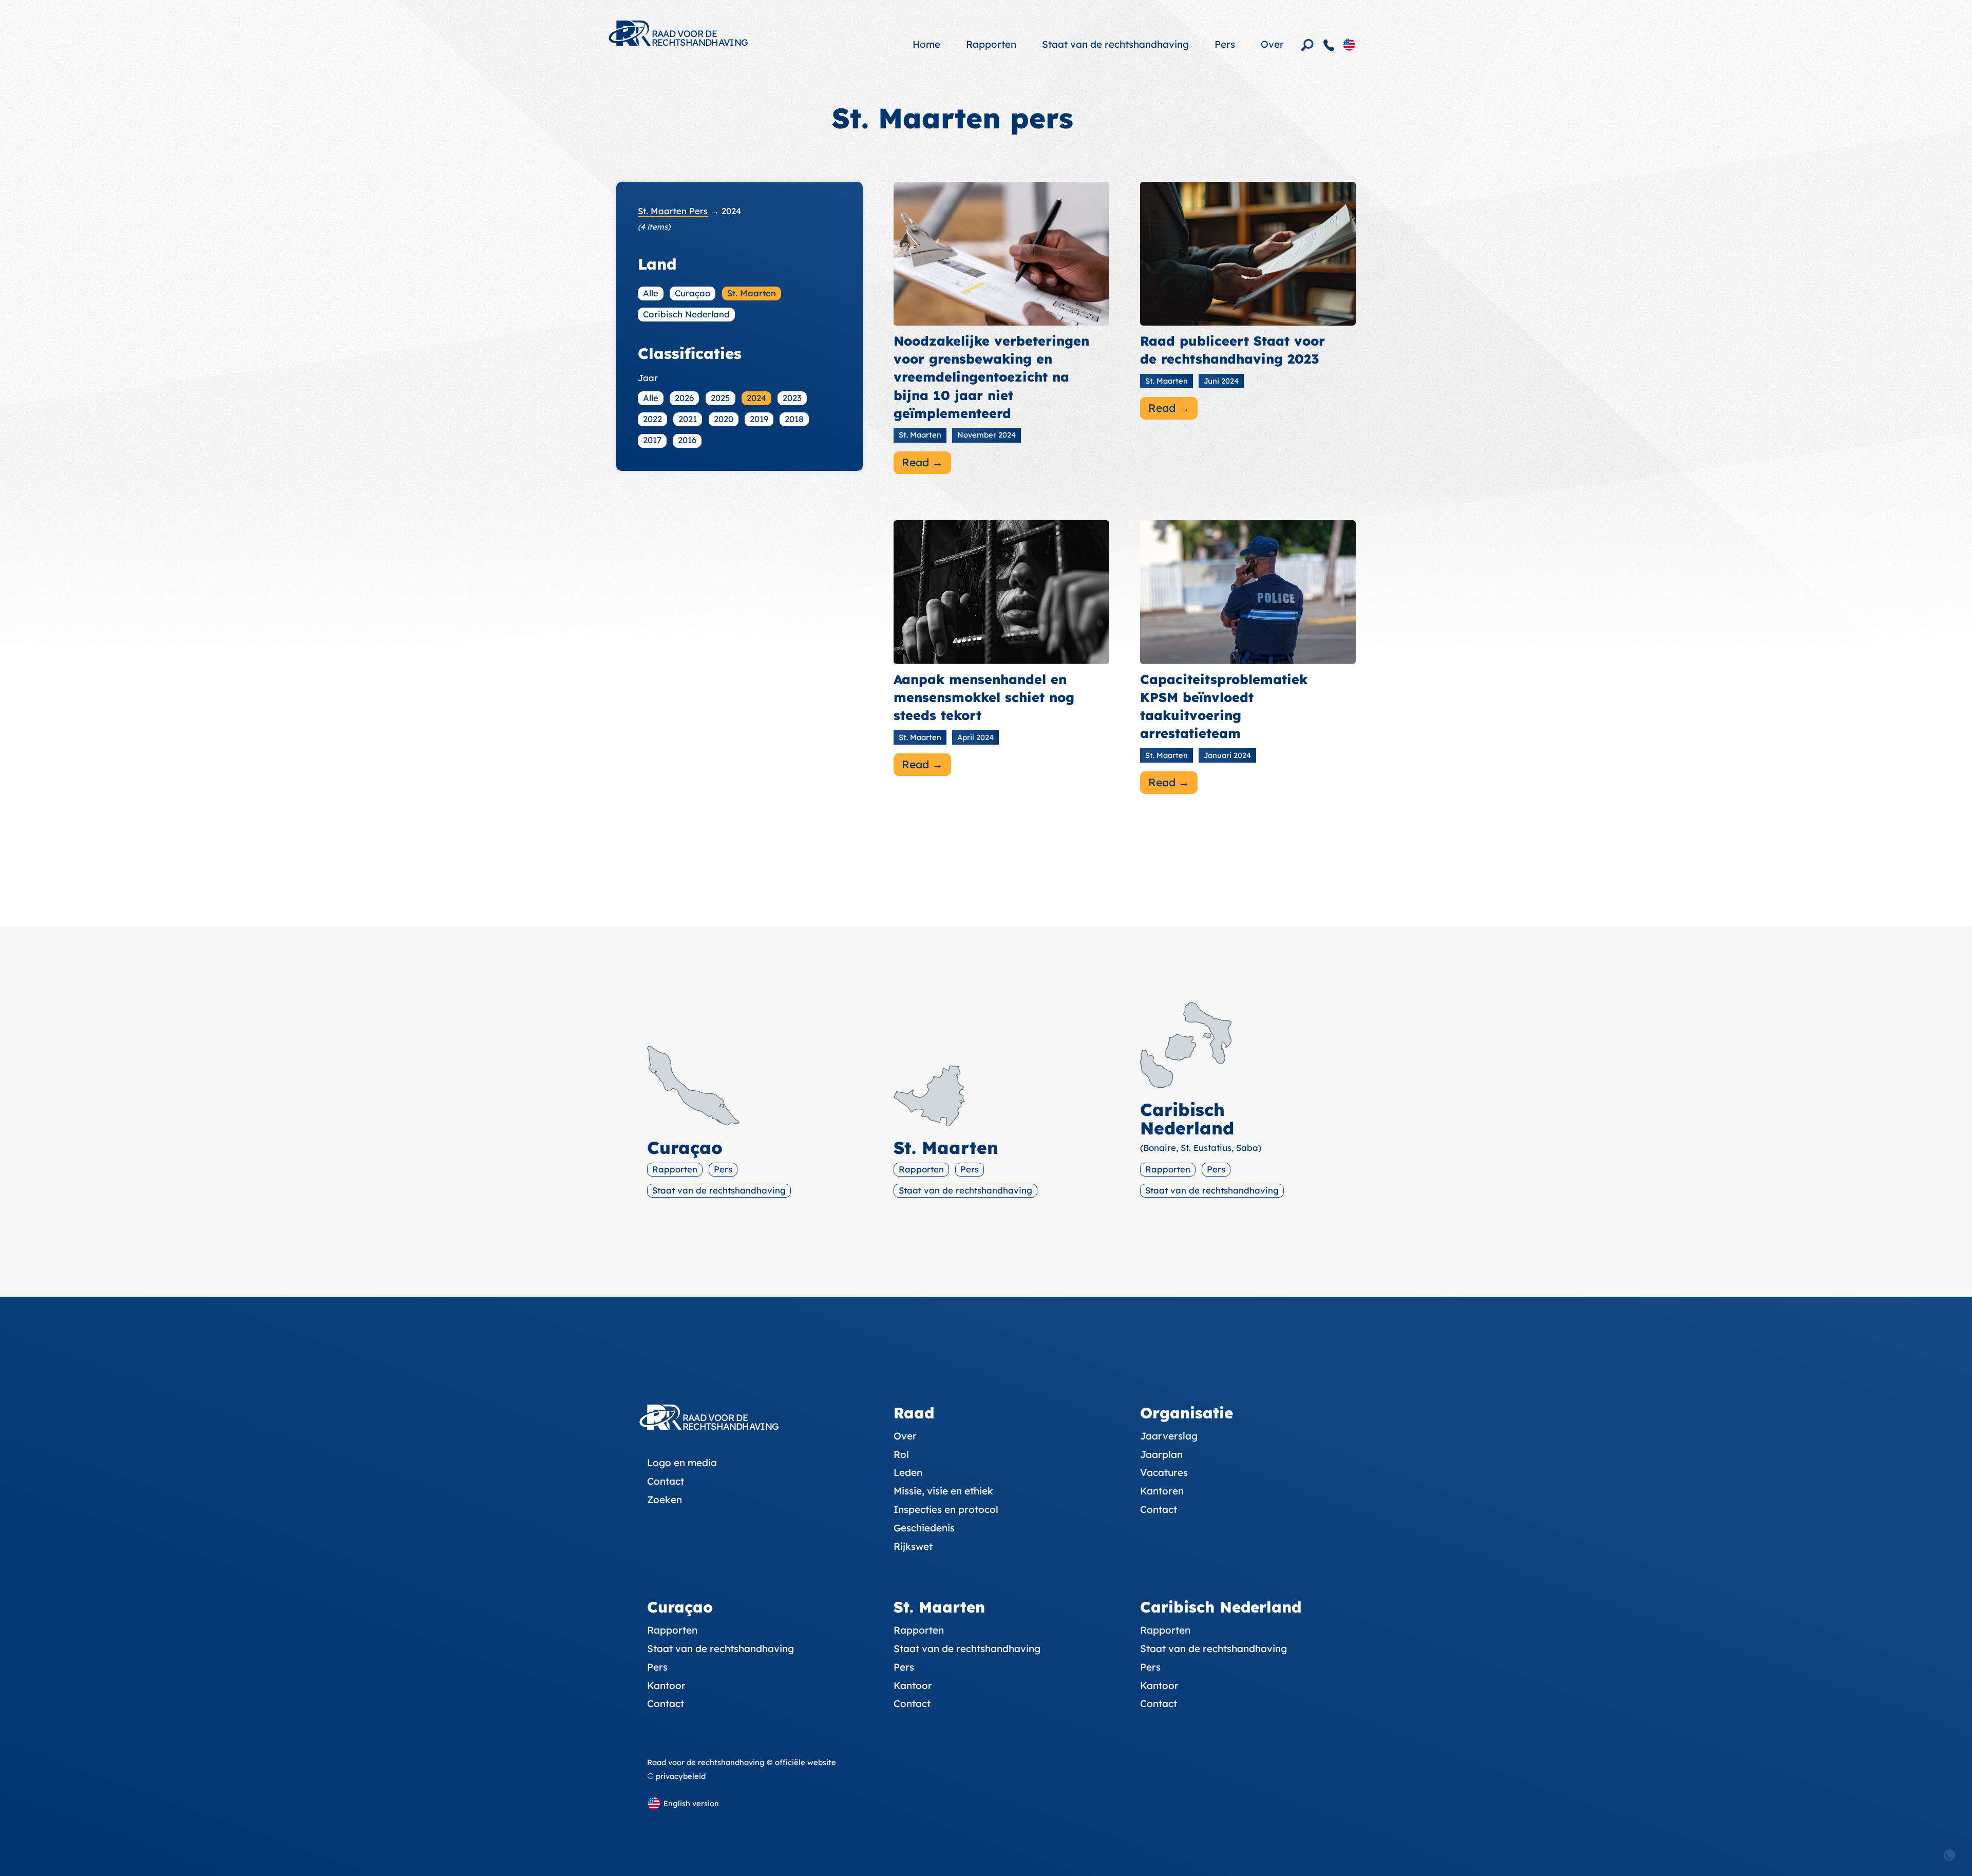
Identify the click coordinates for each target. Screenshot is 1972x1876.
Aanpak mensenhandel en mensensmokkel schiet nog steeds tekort (984, 697)
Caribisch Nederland (686, 314)
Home (926, 44)
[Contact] (1329, 45)
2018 (794, 419)
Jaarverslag (1169, 1436)
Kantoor (666, 1685)
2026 (684, 398)
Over (1272, 44)
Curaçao (693, 293)
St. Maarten (752, 293)
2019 (759, 419)
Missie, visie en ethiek (943, 1491)
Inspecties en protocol (946, 1509)
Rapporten (991, 44)
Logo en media (682, 1463)
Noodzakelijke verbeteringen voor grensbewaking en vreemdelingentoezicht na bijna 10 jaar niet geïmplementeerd (991, 377)
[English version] (1349, 44)
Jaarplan (1161, 1454)
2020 (724, 419)
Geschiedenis (924, 1528)
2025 (720, 398)
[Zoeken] (1307, 45)
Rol (901, 1454)
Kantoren (1162, 1491)
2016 (687, 440)
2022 (652, 419)
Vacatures (1164, 1472)
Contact (666, 1481)
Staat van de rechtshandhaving (1115, 44)
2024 (756, 398)
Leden (908, 1472)
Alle (651, 293)
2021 (688, 419)
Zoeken (665, 1500)
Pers (1225, 44)
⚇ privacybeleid (676, 1776)
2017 (652, 440)
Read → (922, 462)
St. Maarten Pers (673, 211)
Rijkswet (913, 1546)
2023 (792, 398)
